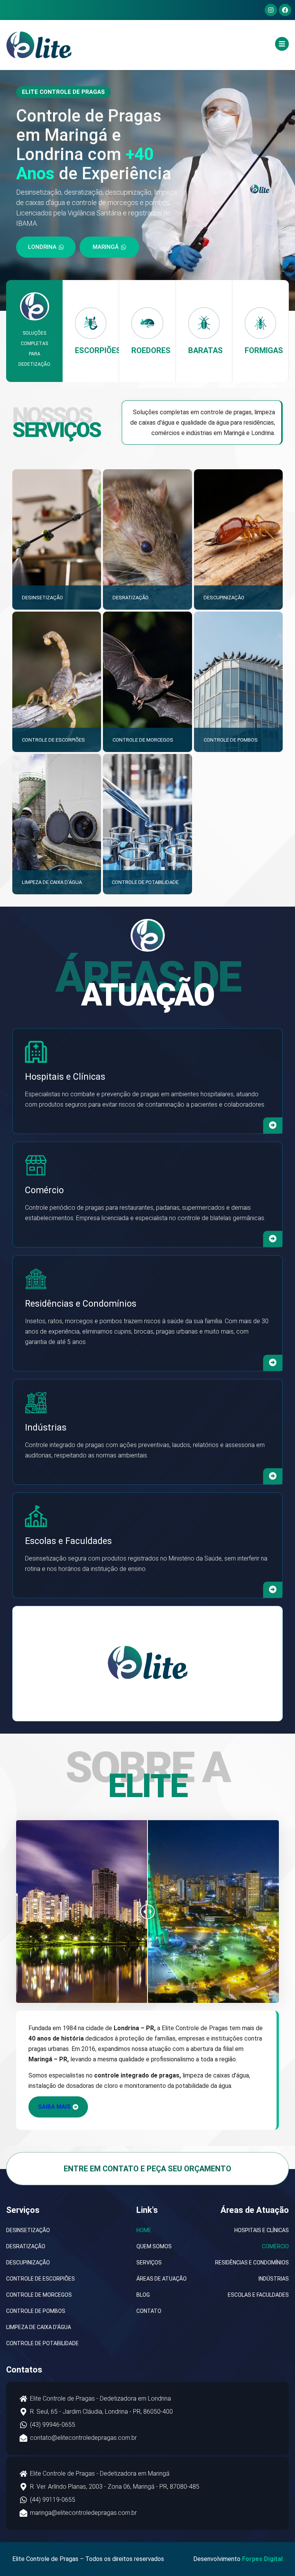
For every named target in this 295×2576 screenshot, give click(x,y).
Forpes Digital (262, 2559)
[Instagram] (271, 10)
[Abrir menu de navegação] (282, 44)
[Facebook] (285, 10)
